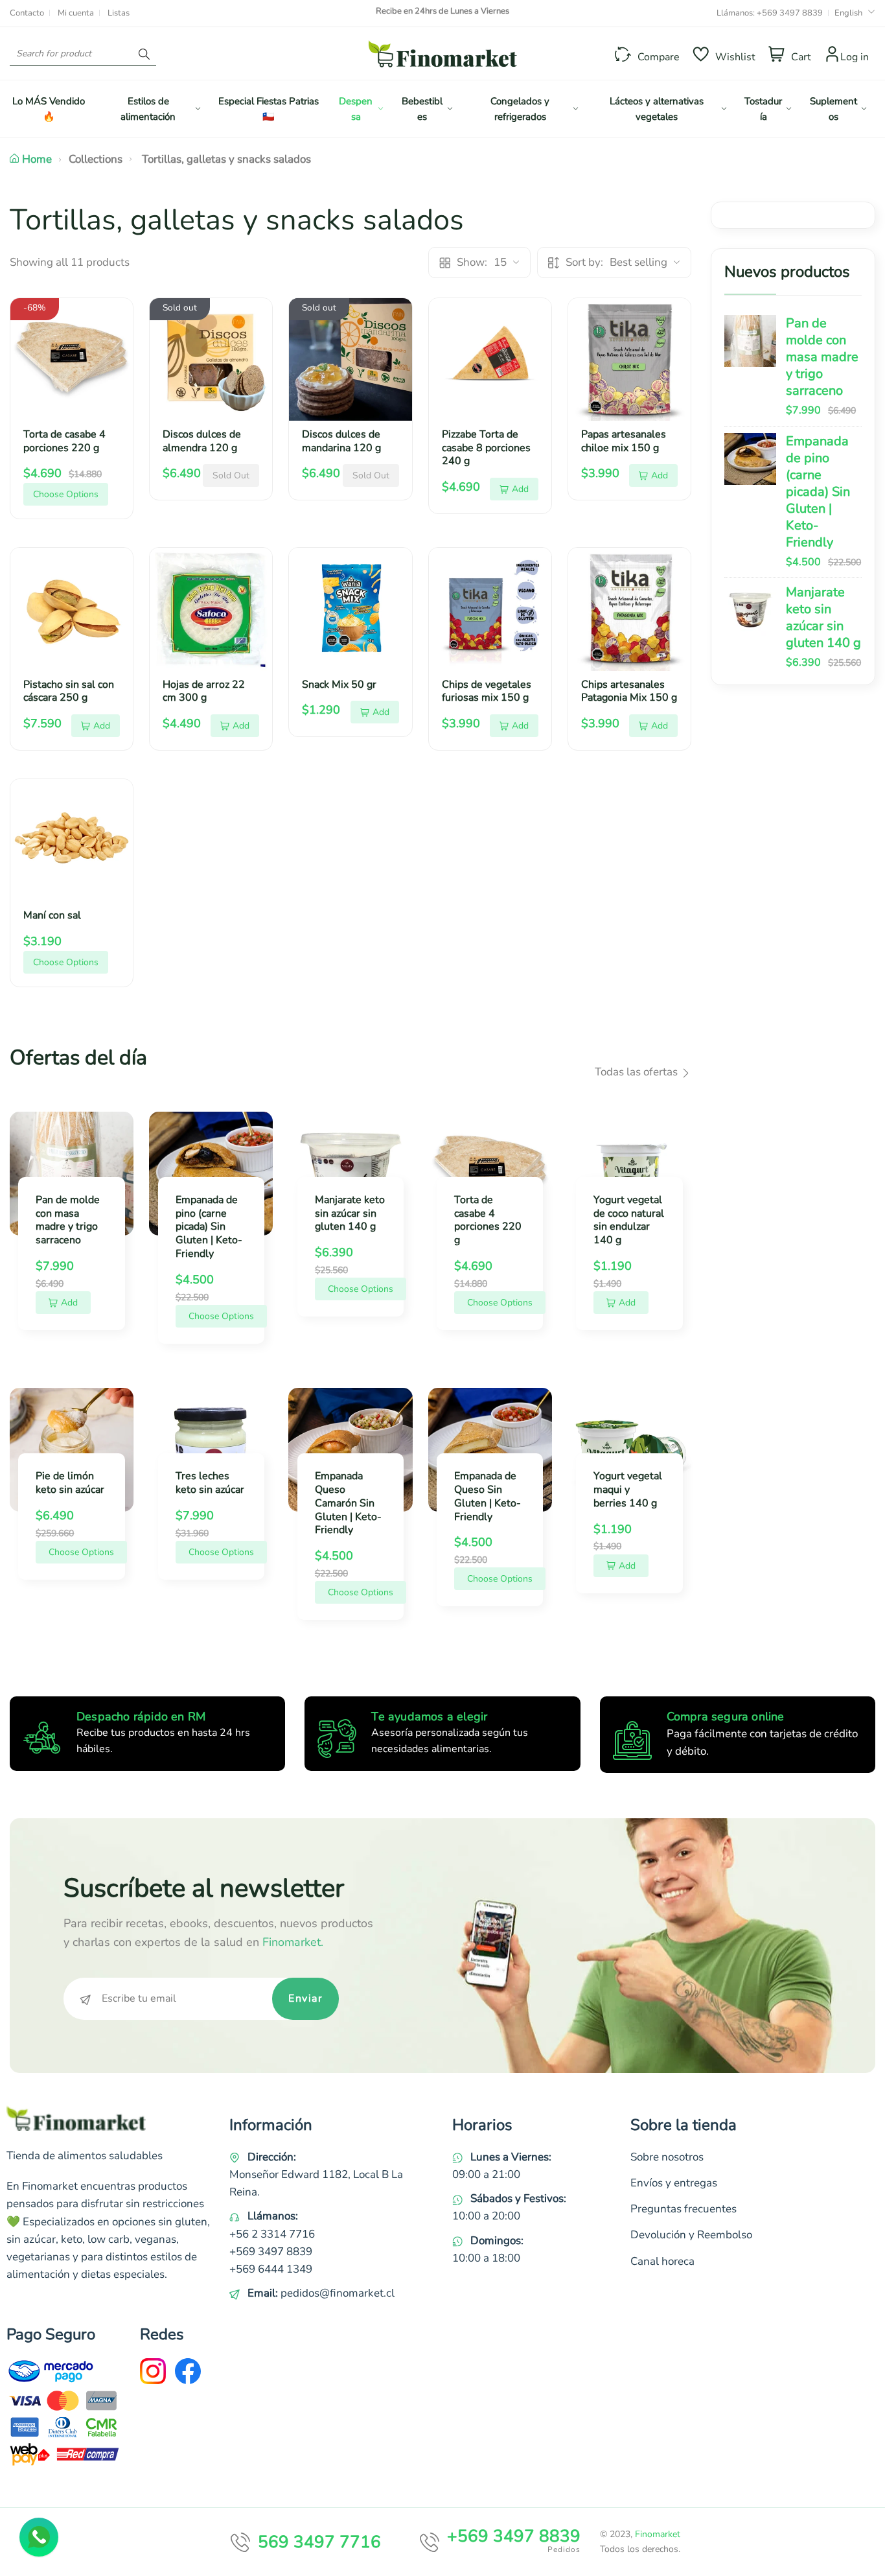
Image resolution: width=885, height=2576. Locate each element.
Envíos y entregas (674, 2183)
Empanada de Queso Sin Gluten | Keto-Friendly (488, 1496)
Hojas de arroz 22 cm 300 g (204, 691)
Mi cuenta (76, 13)
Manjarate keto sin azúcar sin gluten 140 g (823, 617)
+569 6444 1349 (271, 2269)
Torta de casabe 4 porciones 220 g (64, 441)
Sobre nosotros (667, 2157)
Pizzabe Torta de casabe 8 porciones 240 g (486, 448)
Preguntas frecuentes (684, 2209)
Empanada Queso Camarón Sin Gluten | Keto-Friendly (348, 1503)
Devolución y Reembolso (691, 2235)
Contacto (27, 13)
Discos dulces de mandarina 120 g (341, 441)
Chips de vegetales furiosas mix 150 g (487, 691)
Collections (96, 159)
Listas (119, 13)
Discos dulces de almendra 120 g (202, 441)
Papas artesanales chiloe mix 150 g (624, 441)
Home (37, 159)
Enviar (305, 1998)
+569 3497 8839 (790, 13)
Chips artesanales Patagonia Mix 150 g (629, 691)
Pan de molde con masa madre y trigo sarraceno (822, 357)
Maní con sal (52, 915)
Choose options (66, 494)
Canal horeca (662, 2261)
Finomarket (658, 2534)
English (848, 13)
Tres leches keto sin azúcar (210, 1483)
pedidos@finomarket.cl (338, 2293)
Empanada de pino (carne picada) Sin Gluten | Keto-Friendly (818, 492)
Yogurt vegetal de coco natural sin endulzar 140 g (629, 1220)
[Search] (144, 53)
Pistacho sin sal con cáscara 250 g (69, 691)
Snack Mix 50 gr (339, 685)
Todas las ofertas (638, 1072)
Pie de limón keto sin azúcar (70, 1483)
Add (520, 489)
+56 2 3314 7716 (272, 2234)
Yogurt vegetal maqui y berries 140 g (628, 1490)
